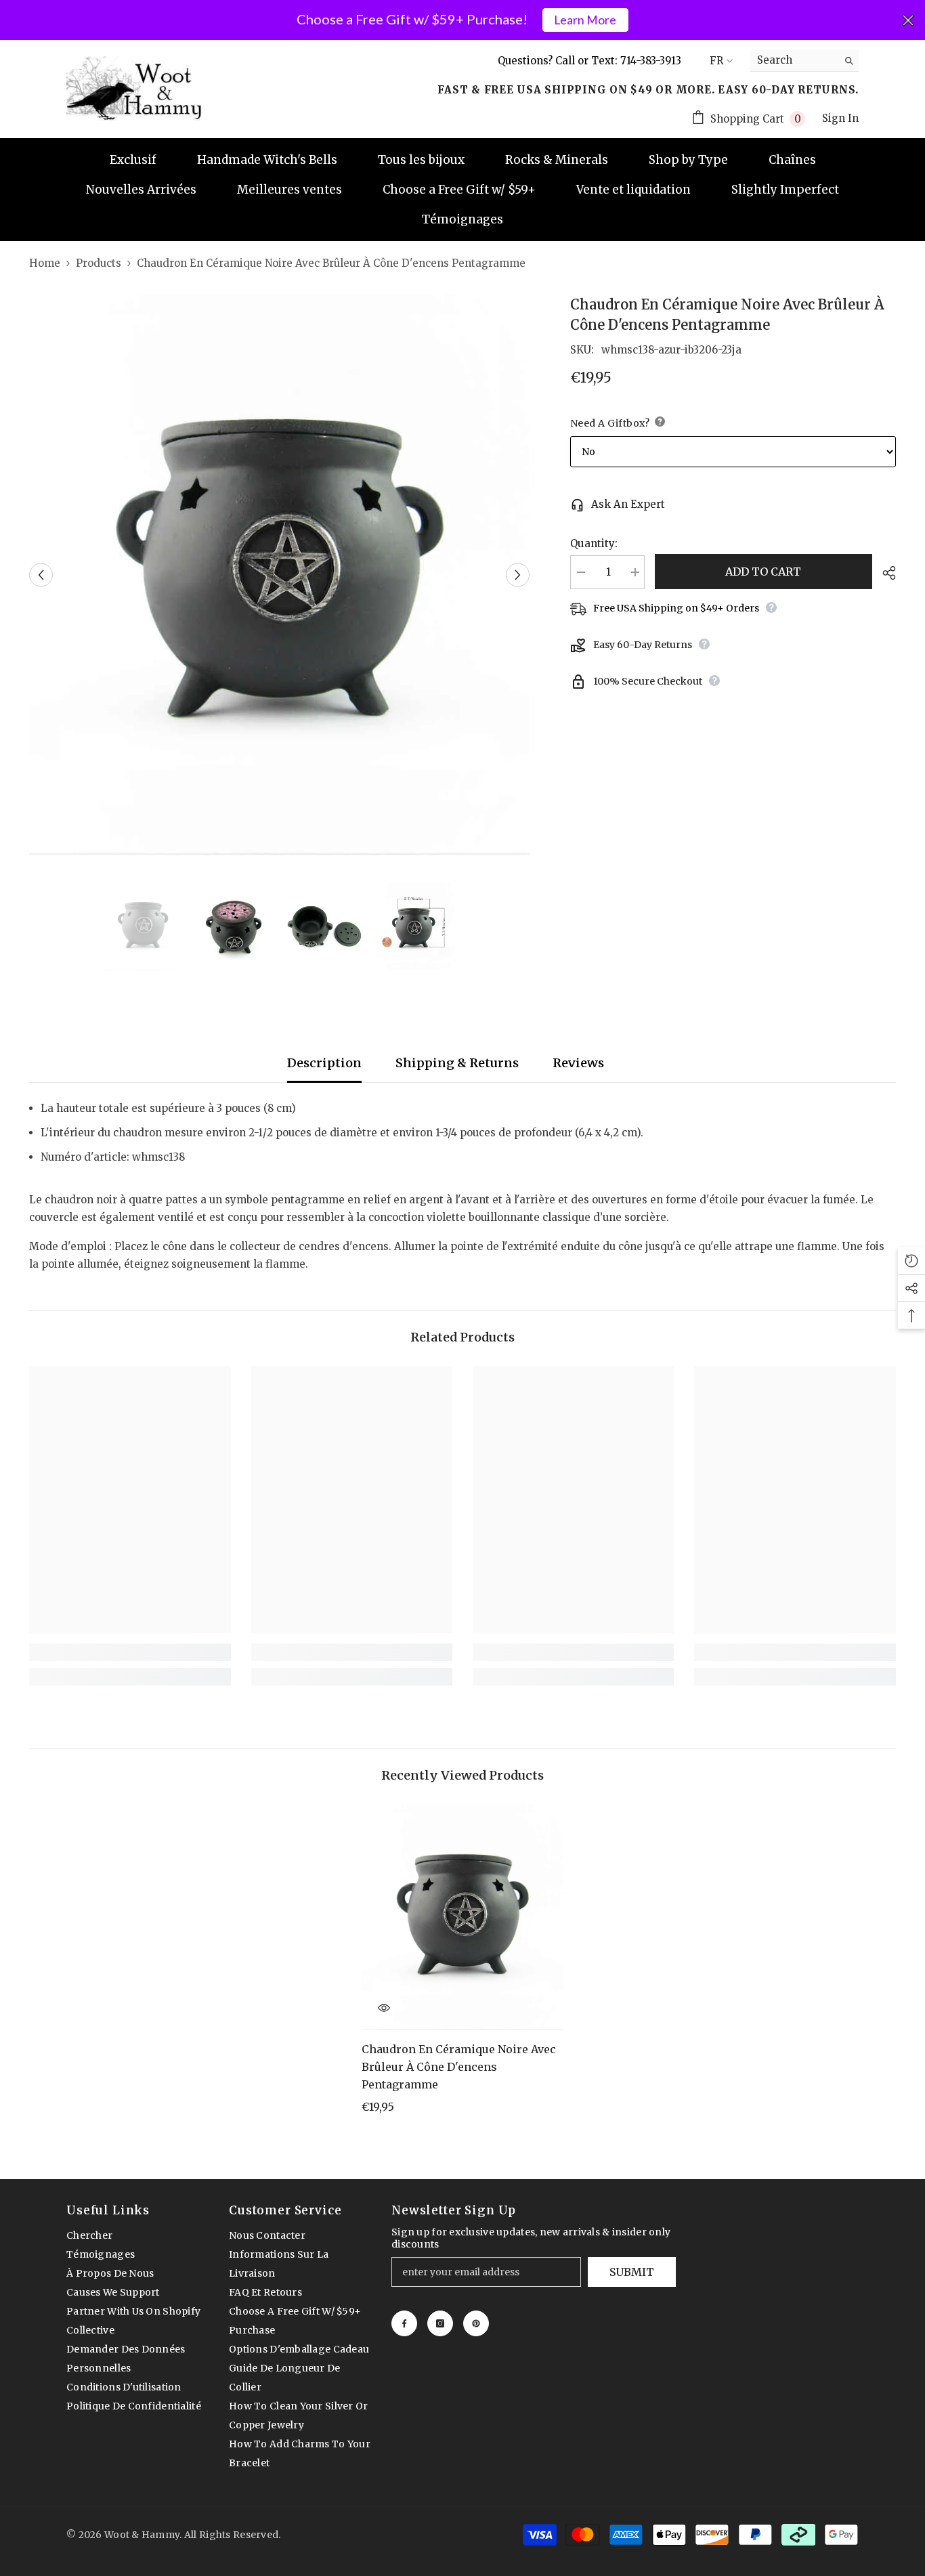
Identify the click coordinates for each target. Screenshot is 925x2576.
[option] (279, 575)
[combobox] (794, 60)
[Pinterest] (476, 2323)
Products (99, 263)
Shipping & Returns (457, 1063)
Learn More (585, 20)
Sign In (840, 118)
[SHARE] (884, 573)
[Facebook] (404, 2323)
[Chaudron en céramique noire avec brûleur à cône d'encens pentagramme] (462, 1917)
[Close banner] (908, 20)
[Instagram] (440, 2323)
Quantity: (594, 543)
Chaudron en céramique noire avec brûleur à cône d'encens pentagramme (459, 2067)
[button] (41, 575)
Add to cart (763, 572)
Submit (632, 2272)
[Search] (804, 61)
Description (324, 1063)
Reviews (578, 1063)
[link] (130, 1652)
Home (45, 263)
